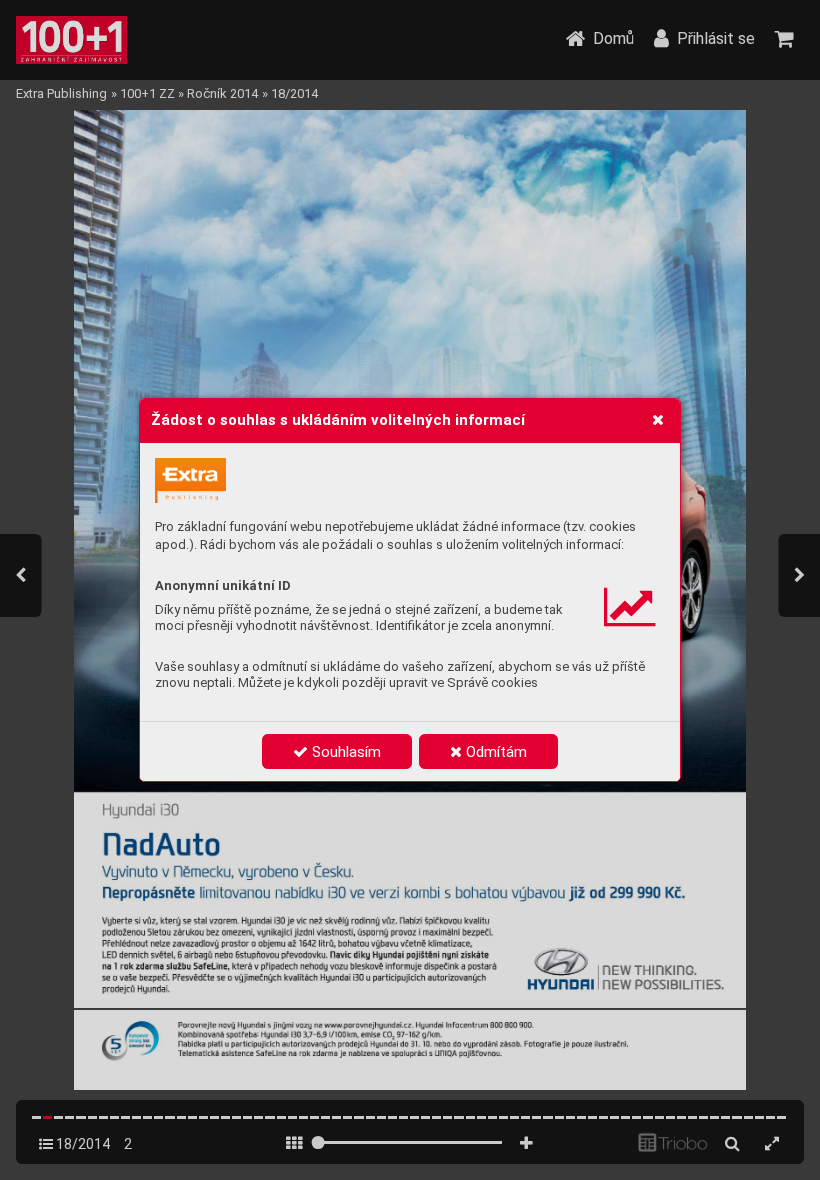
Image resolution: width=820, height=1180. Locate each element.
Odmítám (494, 752)
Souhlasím (344, 752)
